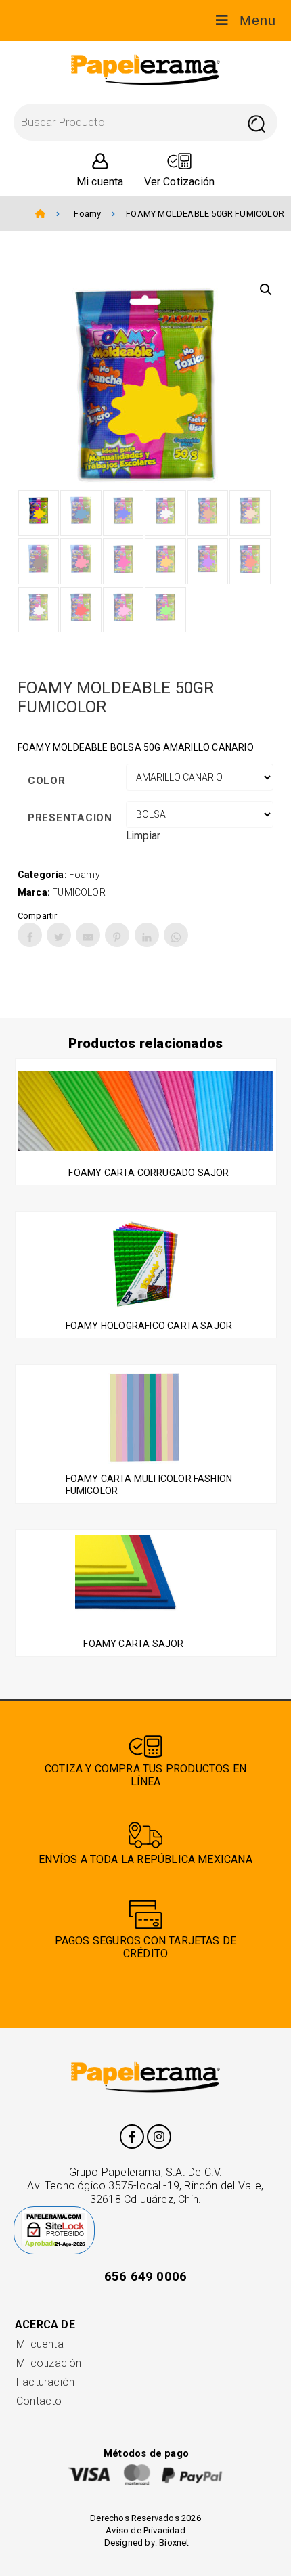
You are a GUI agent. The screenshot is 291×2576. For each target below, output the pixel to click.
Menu (258, 20)
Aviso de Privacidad (145, 2530)
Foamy (87, 214)
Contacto (39, 2401)
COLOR (47, 781)
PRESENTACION (70, 818)
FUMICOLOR (79, 892)
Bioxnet (174, 2542)
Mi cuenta (40, 2344)
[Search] (256, 122)
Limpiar (143, 836)
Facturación (45, 2382)
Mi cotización (49, 2363)
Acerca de (45, 2324)
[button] (266, 290)
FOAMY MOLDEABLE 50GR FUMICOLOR (205, 214)
